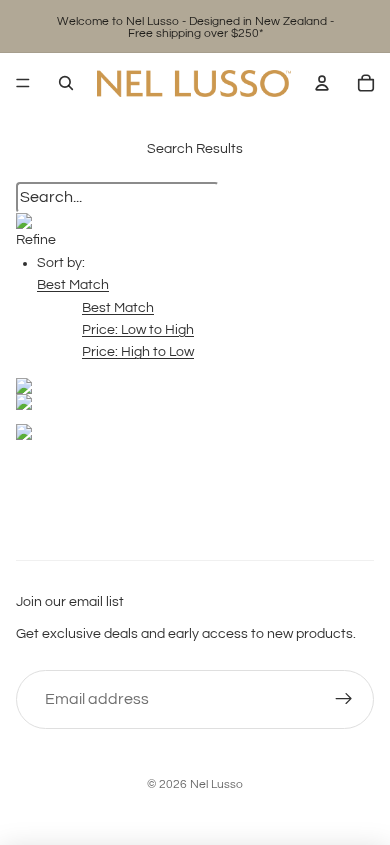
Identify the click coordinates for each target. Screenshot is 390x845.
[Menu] (23, 83)
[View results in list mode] (195, 402)
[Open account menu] (322, 83)
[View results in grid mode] (195, 386)
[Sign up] (344, 700)
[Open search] (66, 83)
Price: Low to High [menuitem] (138, 330)
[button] (73, 285)
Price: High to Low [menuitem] (138, 352)
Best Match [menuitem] (118, 308)
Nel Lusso (216, 784)
